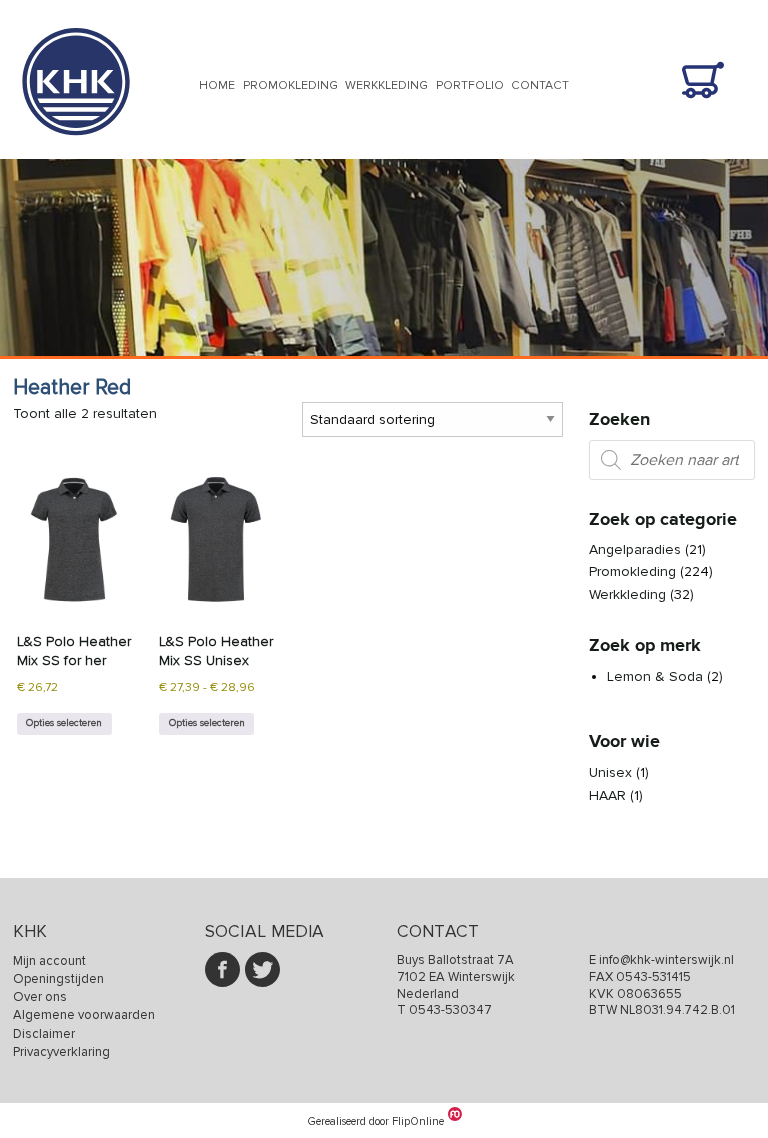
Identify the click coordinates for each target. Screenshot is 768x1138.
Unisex (610, 772)
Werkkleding (386, 85)
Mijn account (49, 961)
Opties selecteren (64, 723)
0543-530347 (450, 1010)
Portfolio (470, 85)
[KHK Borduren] (76, 148)
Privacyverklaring (61, 1052)
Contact (540, 85)
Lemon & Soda (655, 676)
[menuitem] (217, 87)
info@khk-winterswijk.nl (666, 960)
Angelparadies (635, 549)
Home (217, 85)
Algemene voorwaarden (84, 1015)
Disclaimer (44, 1034)
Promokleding (290, 85)
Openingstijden (58, 979)
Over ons (40, 997)
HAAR (607, 795)
